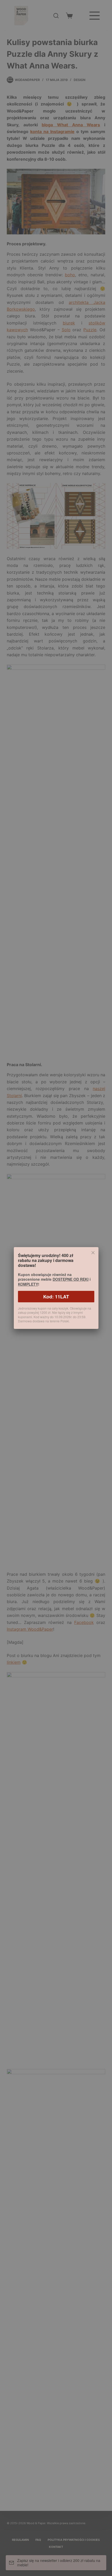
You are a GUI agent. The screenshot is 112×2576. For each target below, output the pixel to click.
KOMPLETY (28, 1284)
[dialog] (56, 1288)
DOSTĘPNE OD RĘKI (71, 1279)
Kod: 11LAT (56, 1297)
